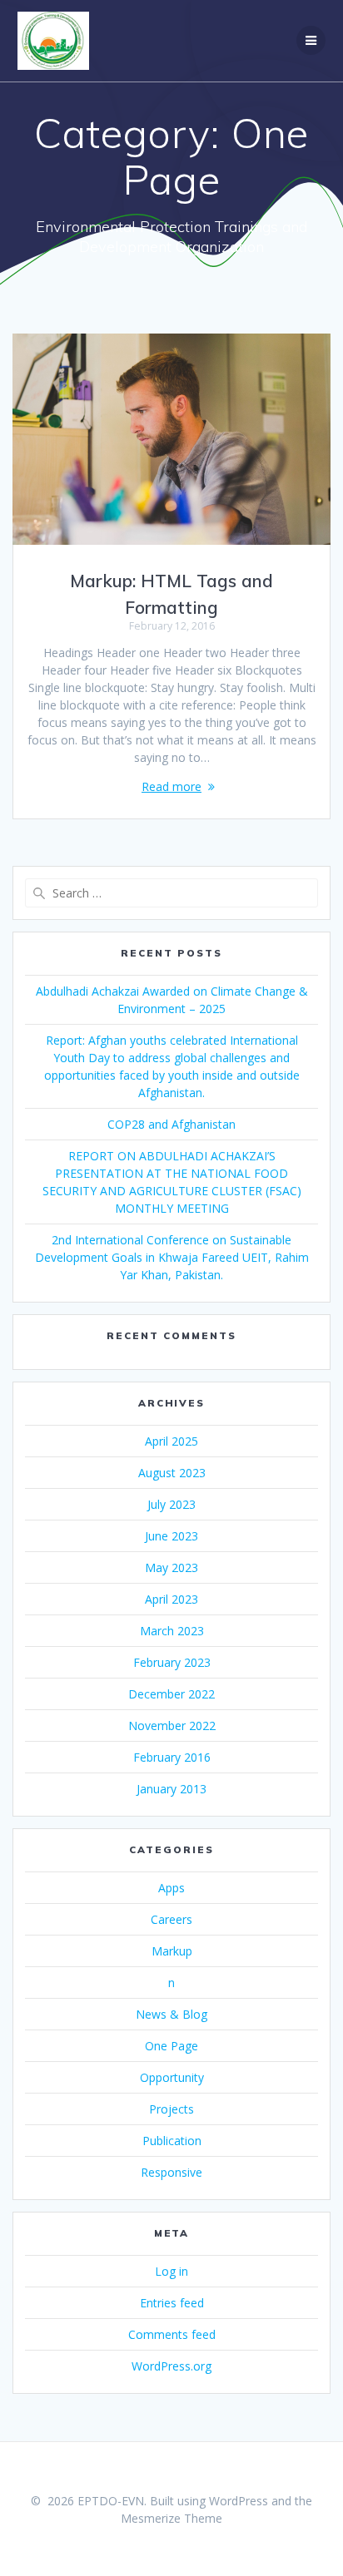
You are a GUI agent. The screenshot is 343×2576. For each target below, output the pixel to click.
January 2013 (171, 1789)
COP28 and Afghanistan (171, 1124)
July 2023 (171, 1504)
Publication (172, 2141)
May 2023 (171, 1567)
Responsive (171, 2172)
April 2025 (171, 1441)
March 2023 (172, 1631)
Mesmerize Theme (171, 2518)
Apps (171, 1888)
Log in (171, 2271)
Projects (171, 2109)
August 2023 (172, 1473)
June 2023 (171, 1536)
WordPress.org (171, 2366)
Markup (172, 1951)
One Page (171, 2046)
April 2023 (171, 1599)
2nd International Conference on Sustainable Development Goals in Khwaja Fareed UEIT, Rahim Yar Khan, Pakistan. (172, 1257)
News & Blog (171, 2014)
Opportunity (172, 2077)
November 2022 (172, 1726)
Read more (171, 786)
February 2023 (172, 1662)
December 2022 (171, 1694)
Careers (171, 1919)
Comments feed (172, 2334)
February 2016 (172, 1757)
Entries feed (172, 2303)
